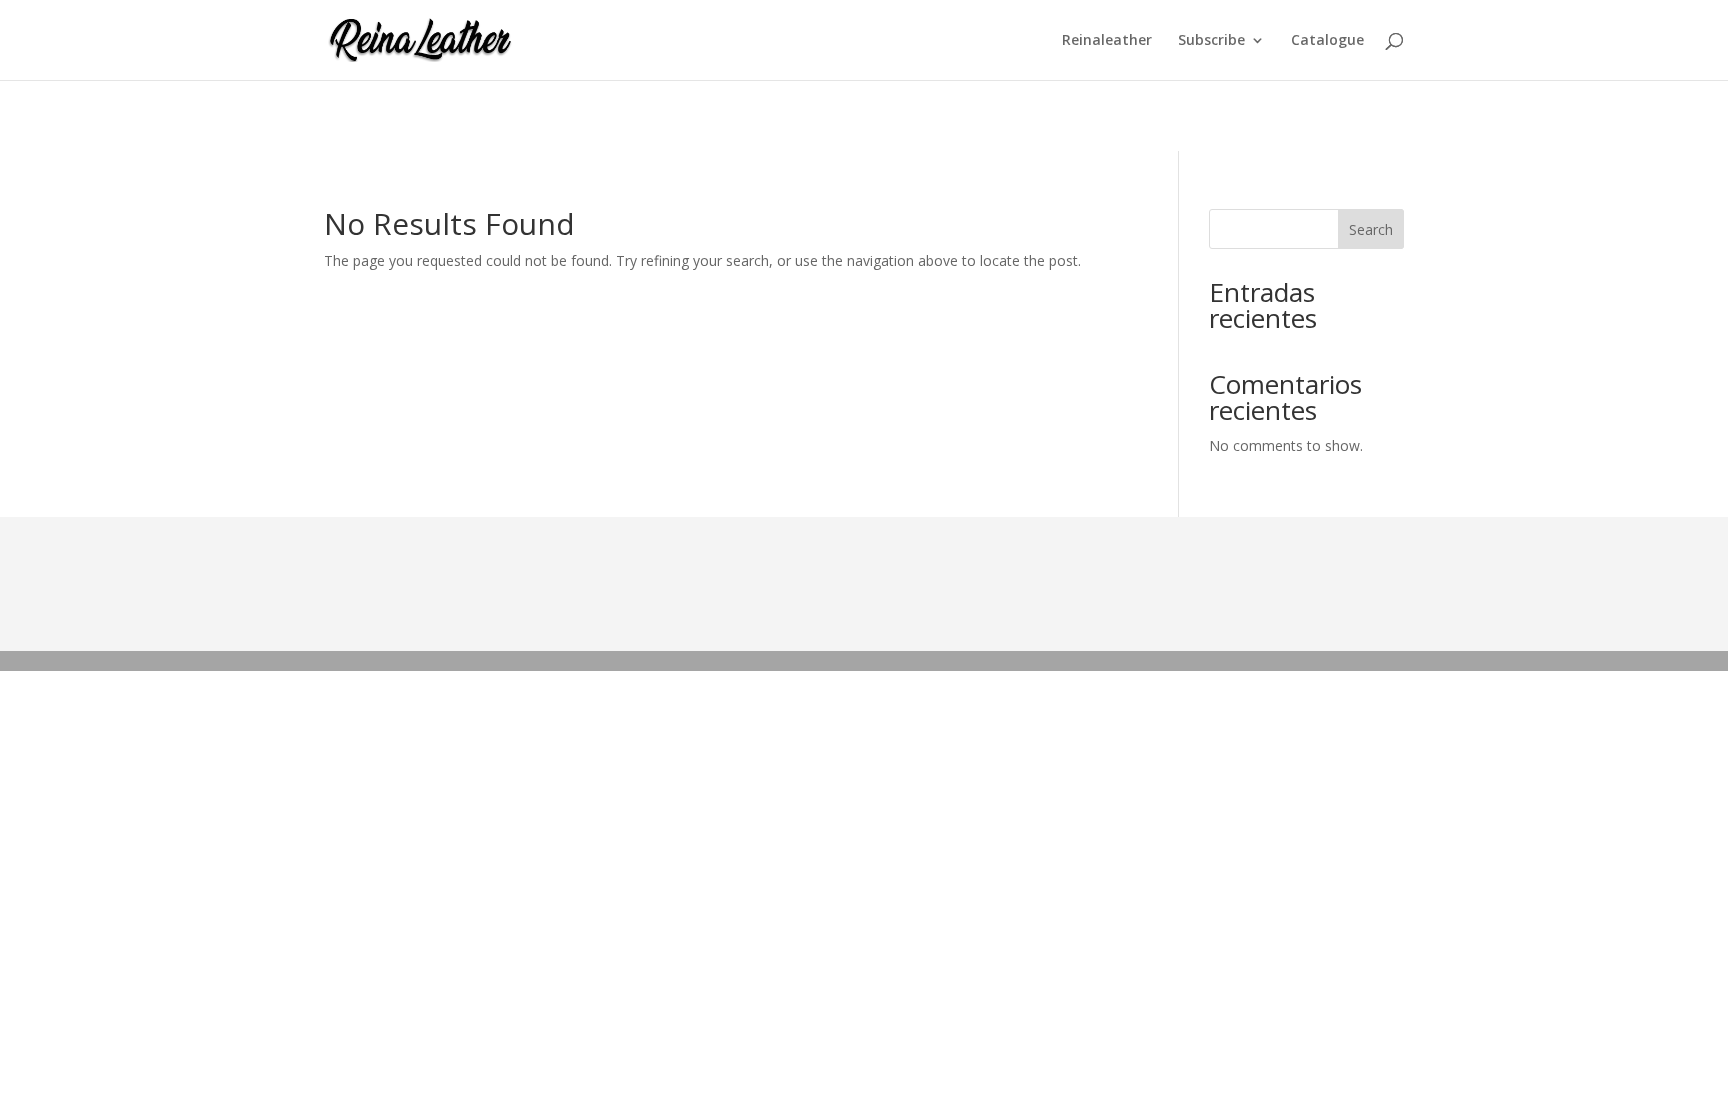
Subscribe (1211, 41)
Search (1371, 229)
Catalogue (1327, 41)
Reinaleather (1107, 41)
